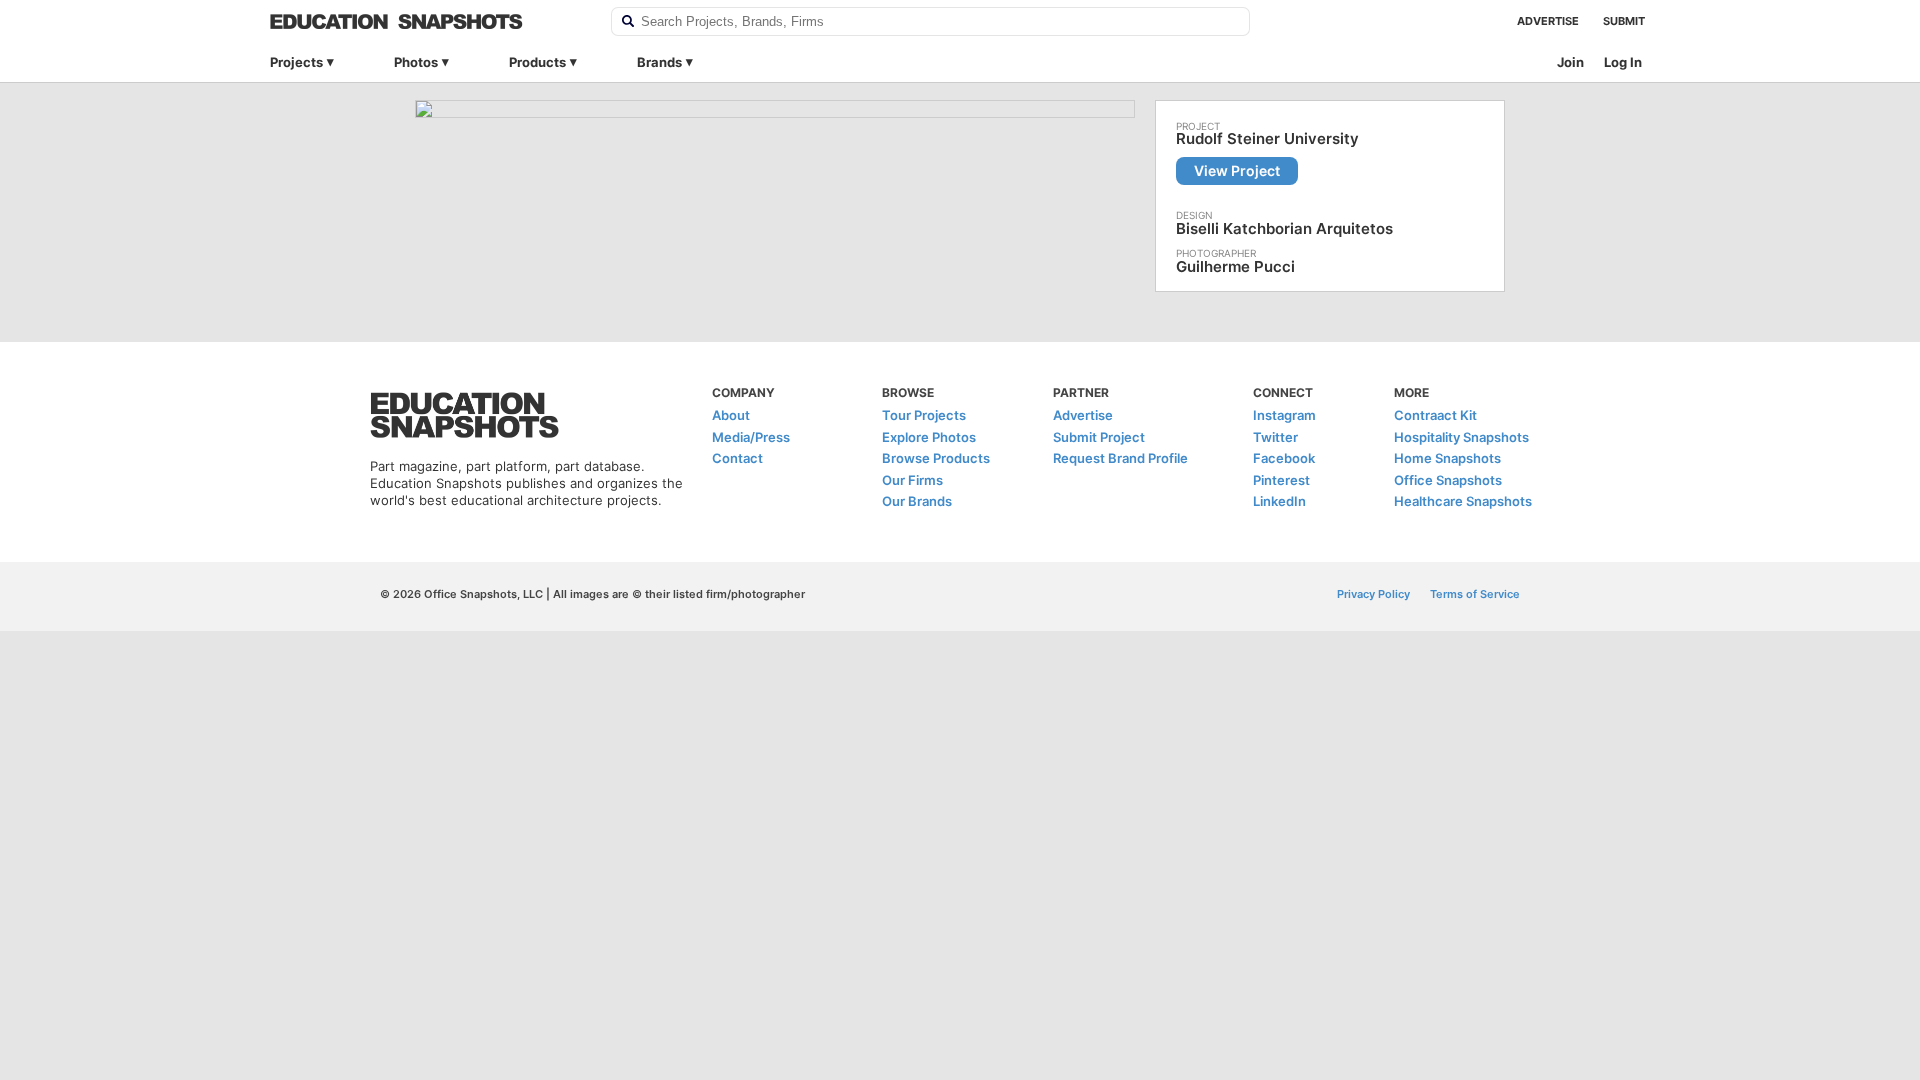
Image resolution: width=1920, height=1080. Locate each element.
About (731, 415)
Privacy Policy (1373, 594)
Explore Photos (929, 437)
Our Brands (917, 501)
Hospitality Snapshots (1461, 437)
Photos (416, 62)
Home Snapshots (1447, 458)
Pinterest (1281, 480)
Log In (1623, 62)
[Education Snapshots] (427, 21)
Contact (737, 458)
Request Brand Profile (1120, 458)
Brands (659, 62)
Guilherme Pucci (1235, 266)
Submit (1624, 21)
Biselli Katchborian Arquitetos (1284, 228)
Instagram (1284, 415)
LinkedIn (1279, 501)
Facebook (1284, 458)
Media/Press (751, 437)
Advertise (1548, 21)
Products (537, 62)
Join (1570, 62)
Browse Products (936, 458)
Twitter (1275, 437)
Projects (296, 62)
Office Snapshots (1448, 480)
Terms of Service (1475, 594)
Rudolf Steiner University (1267, 139)
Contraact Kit (1435, 415)
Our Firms (912, 480)
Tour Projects (924, 415)
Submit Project (1099, 437)
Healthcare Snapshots (1463, 501)
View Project (1237, 170)
